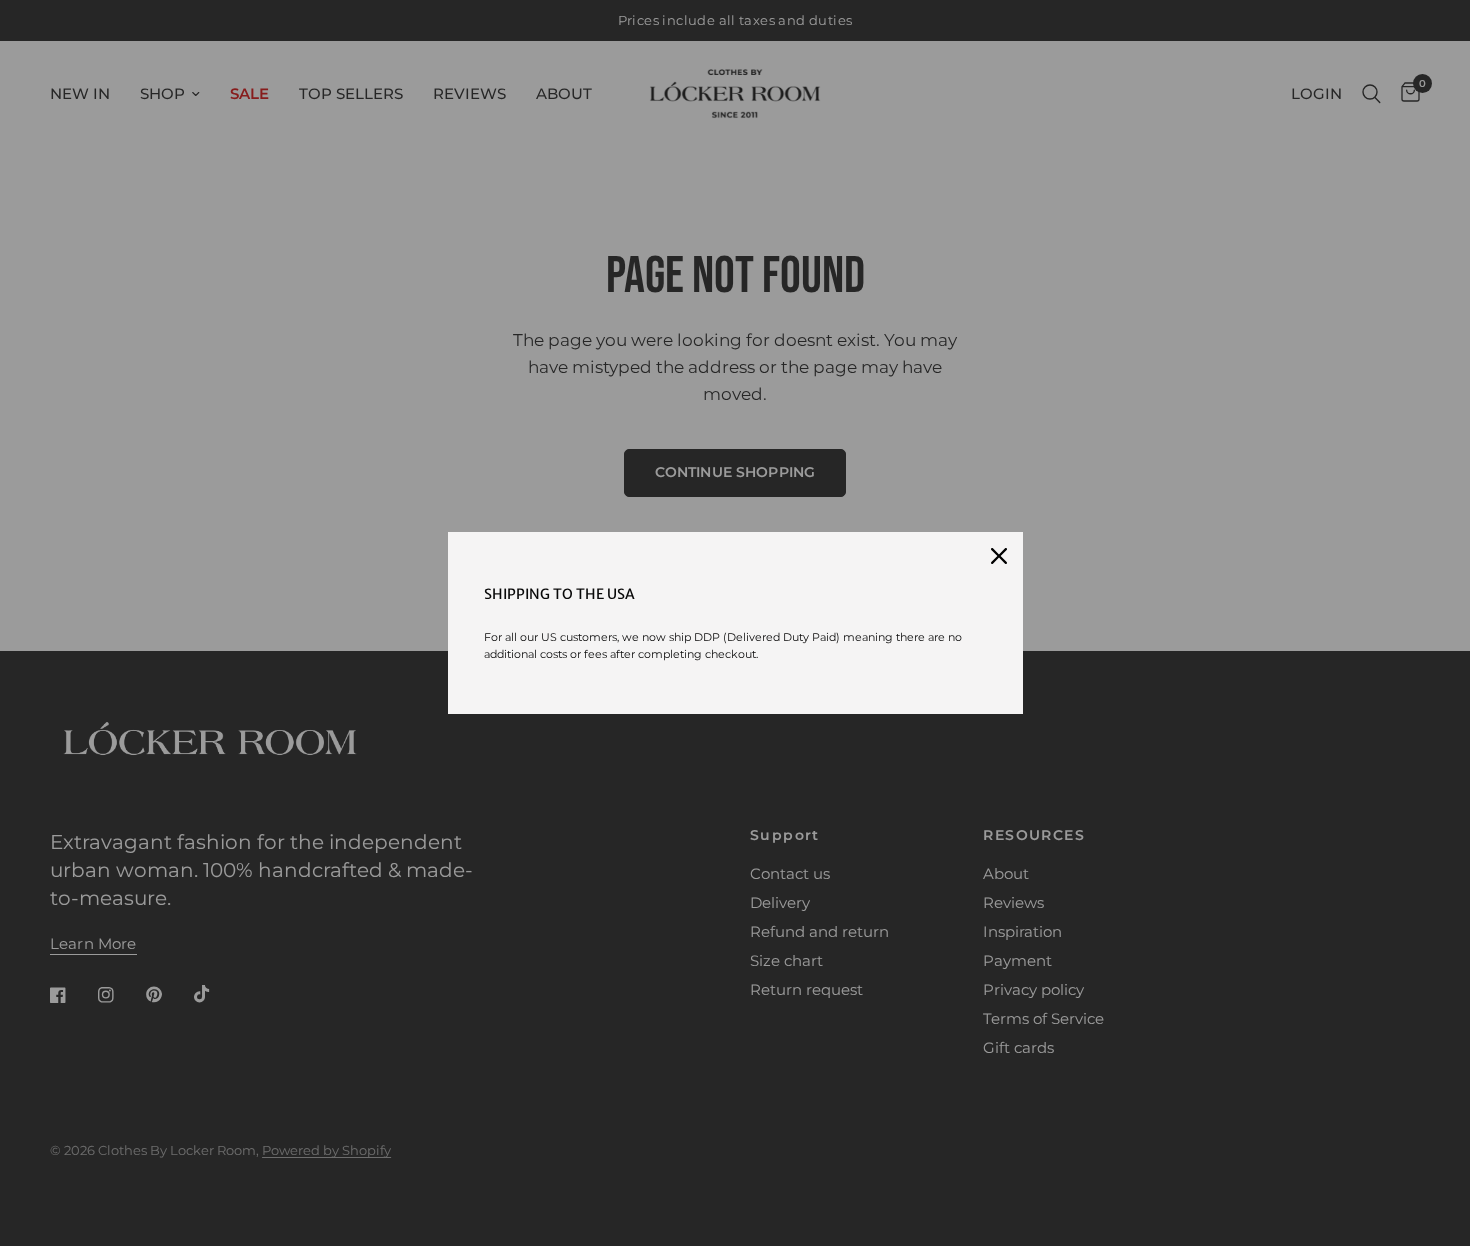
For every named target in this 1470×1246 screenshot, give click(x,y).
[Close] (999, 556)
